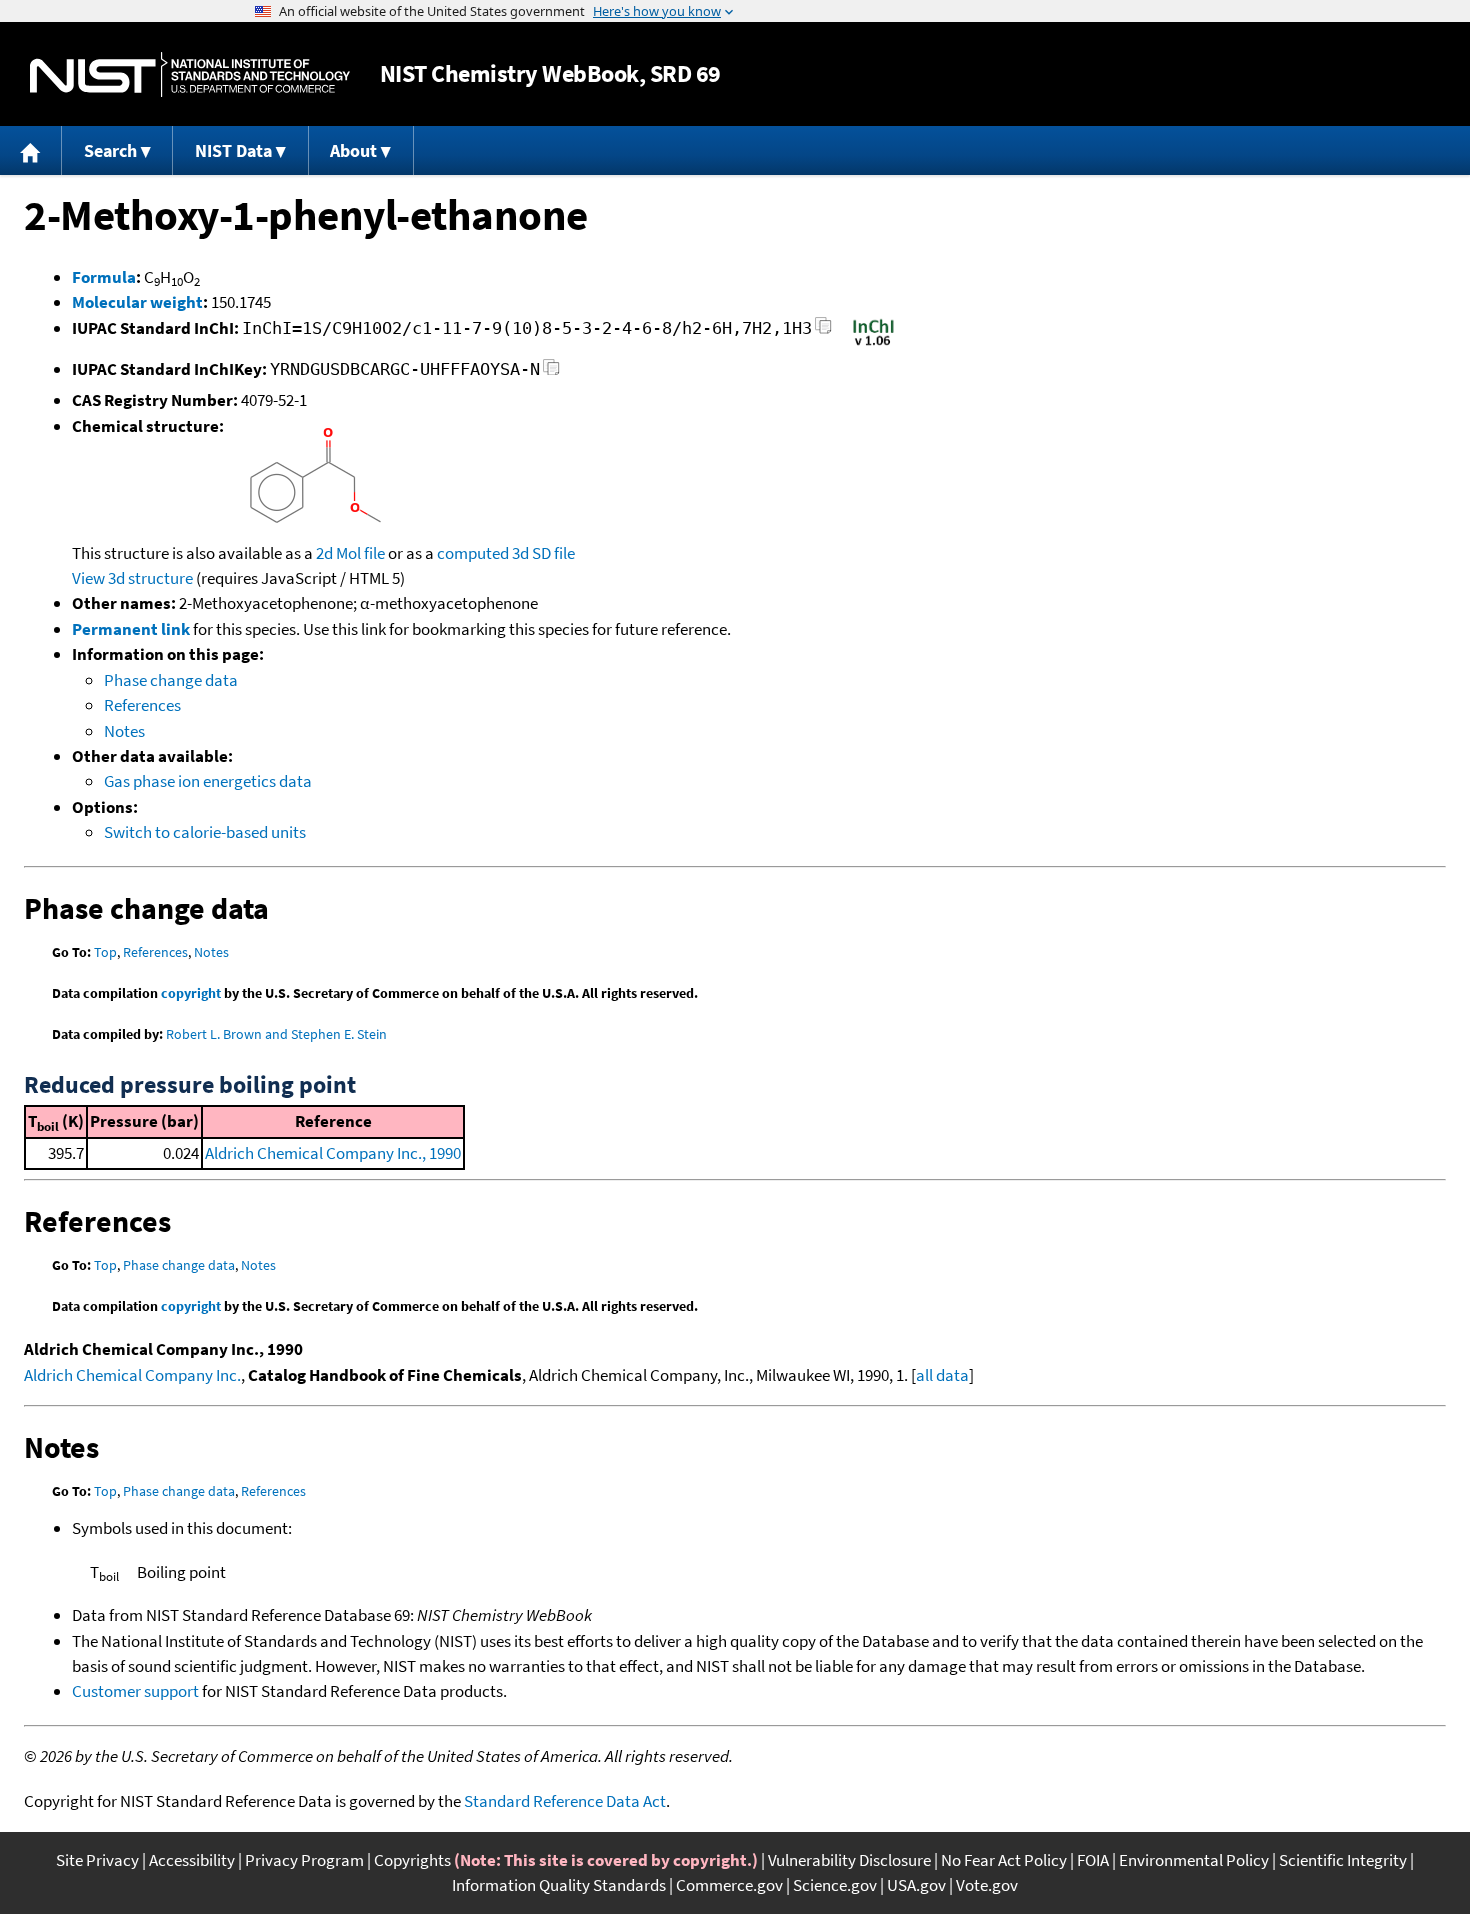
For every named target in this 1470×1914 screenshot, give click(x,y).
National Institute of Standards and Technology (190, 74)
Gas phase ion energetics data (208, 781)
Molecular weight (137, 302)
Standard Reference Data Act (565, 1801)
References (142, 705)
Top (105, 952)
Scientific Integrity (1343, 1860)
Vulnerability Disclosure (849, 1860)
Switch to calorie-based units (205, 832)
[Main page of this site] (31, 150)
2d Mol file (350, 553)
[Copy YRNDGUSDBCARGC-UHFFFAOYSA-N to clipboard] (551, 372)
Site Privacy (97, 1860)
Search (110, 150)
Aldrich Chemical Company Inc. (132, 1375)
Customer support (135, 1691)
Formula (104, 277)
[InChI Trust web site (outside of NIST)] (873, 344)
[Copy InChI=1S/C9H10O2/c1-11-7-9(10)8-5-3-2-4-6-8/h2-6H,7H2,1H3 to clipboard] (823, 331)
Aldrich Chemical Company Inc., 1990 (333, 1153)
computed (473, 553)
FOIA (1093, 1860)
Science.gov (835, 1885)
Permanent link (131, 629)
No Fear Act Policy (1004, 1860)
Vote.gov (987, 1885)
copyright (191, 993)
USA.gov (916, 1885)
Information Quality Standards (559, 1885)
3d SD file (543, 553)
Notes (124, 731)
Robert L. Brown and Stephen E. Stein (276, 1034)
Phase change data (171, 680)
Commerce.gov (729, 1885)
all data (942, 1375)
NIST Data (233, 150)
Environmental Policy (1194, 1860)
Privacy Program (304, 1860)
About (353, 150)
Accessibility (192, 1860)
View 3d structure (132, 578)
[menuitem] (31, 150)
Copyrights (412, 1860)
